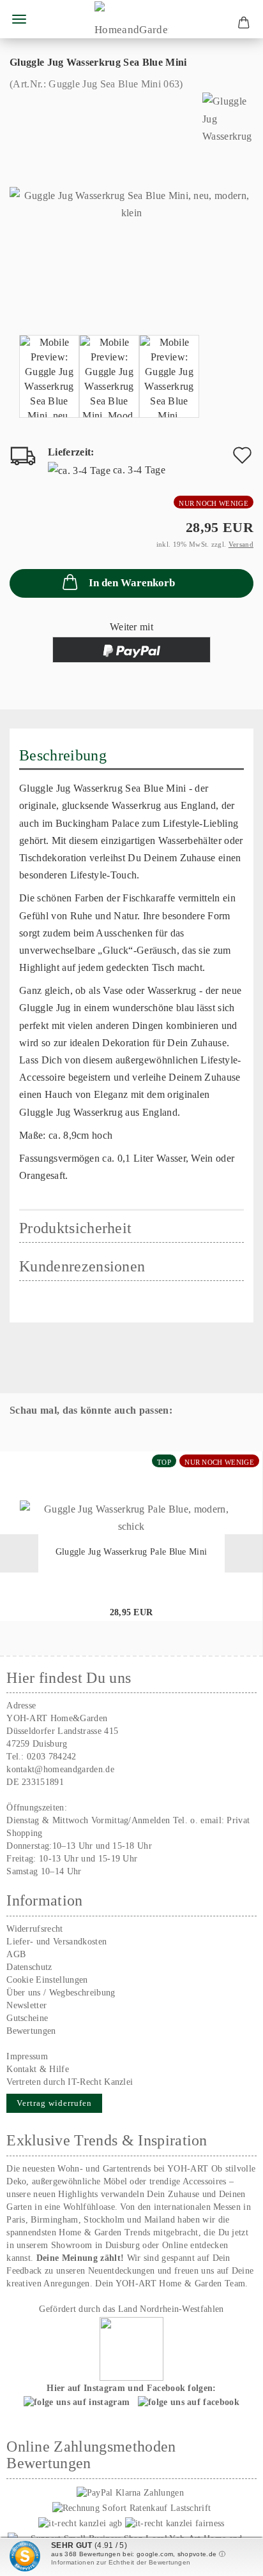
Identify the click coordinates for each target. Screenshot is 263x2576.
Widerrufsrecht (34, 1929)
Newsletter (26, 2005)
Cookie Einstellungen (47, 1980)
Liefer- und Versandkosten (56, 1942)
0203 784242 (52, 1757)
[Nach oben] (228, 2557)
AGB (16, 1954)
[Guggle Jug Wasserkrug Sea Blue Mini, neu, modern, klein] (131, 203)
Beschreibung (63, 755)
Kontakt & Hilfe (38, 2069)
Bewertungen (31, 2031)
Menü (19, 19)
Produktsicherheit (75, 1228)
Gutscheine (27, 2018)
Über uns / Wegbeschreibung (61, 1993)
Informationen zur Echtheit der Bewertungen (121, 2562)
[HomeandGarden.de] (131, 19)
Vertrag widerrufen (54, 2103)
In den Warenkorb (132, 583)
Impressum (27, 2056)
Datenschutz (29, 1967)
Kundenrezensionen (82, 1266)
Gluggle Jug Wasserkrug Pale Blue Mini (131, 1552)
